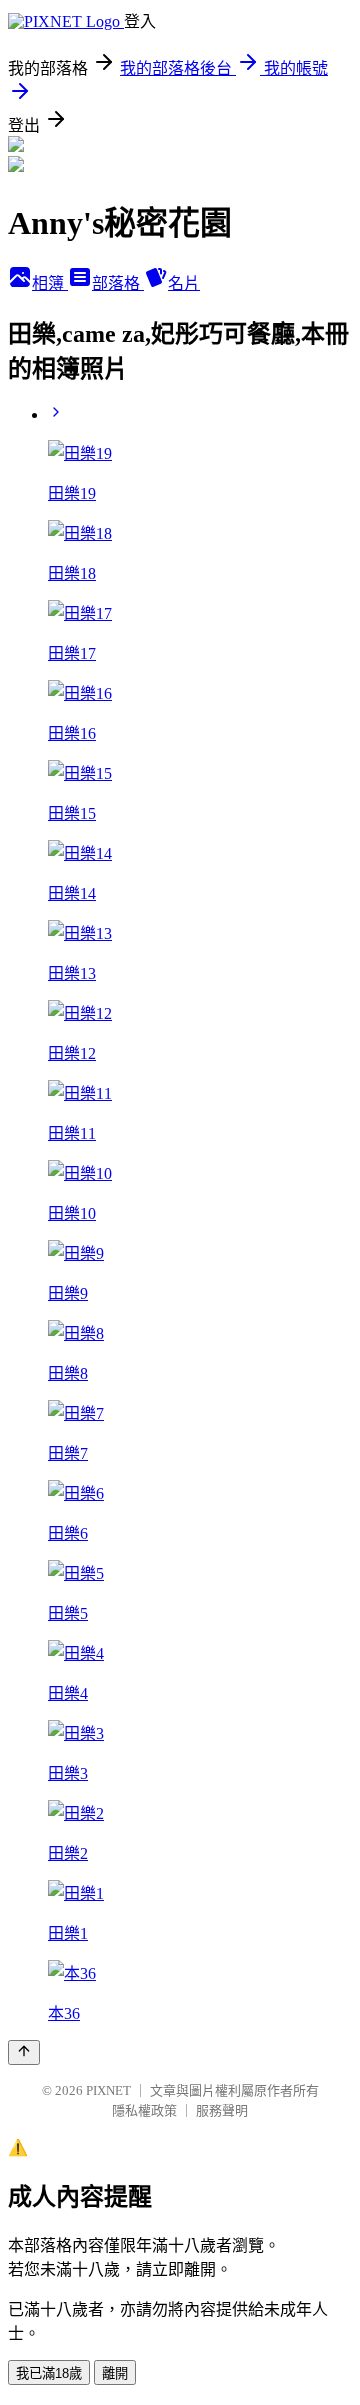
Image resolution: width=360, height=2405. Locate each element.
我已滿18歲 (49, 2373)
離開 (115, 2373)
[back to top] (24, 2052)
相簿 (50, 283)
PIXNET (108, 2090)
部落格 (118, 283)
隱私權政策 (144, 2110)
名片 (184, 283)
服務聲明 (222, 2110)
